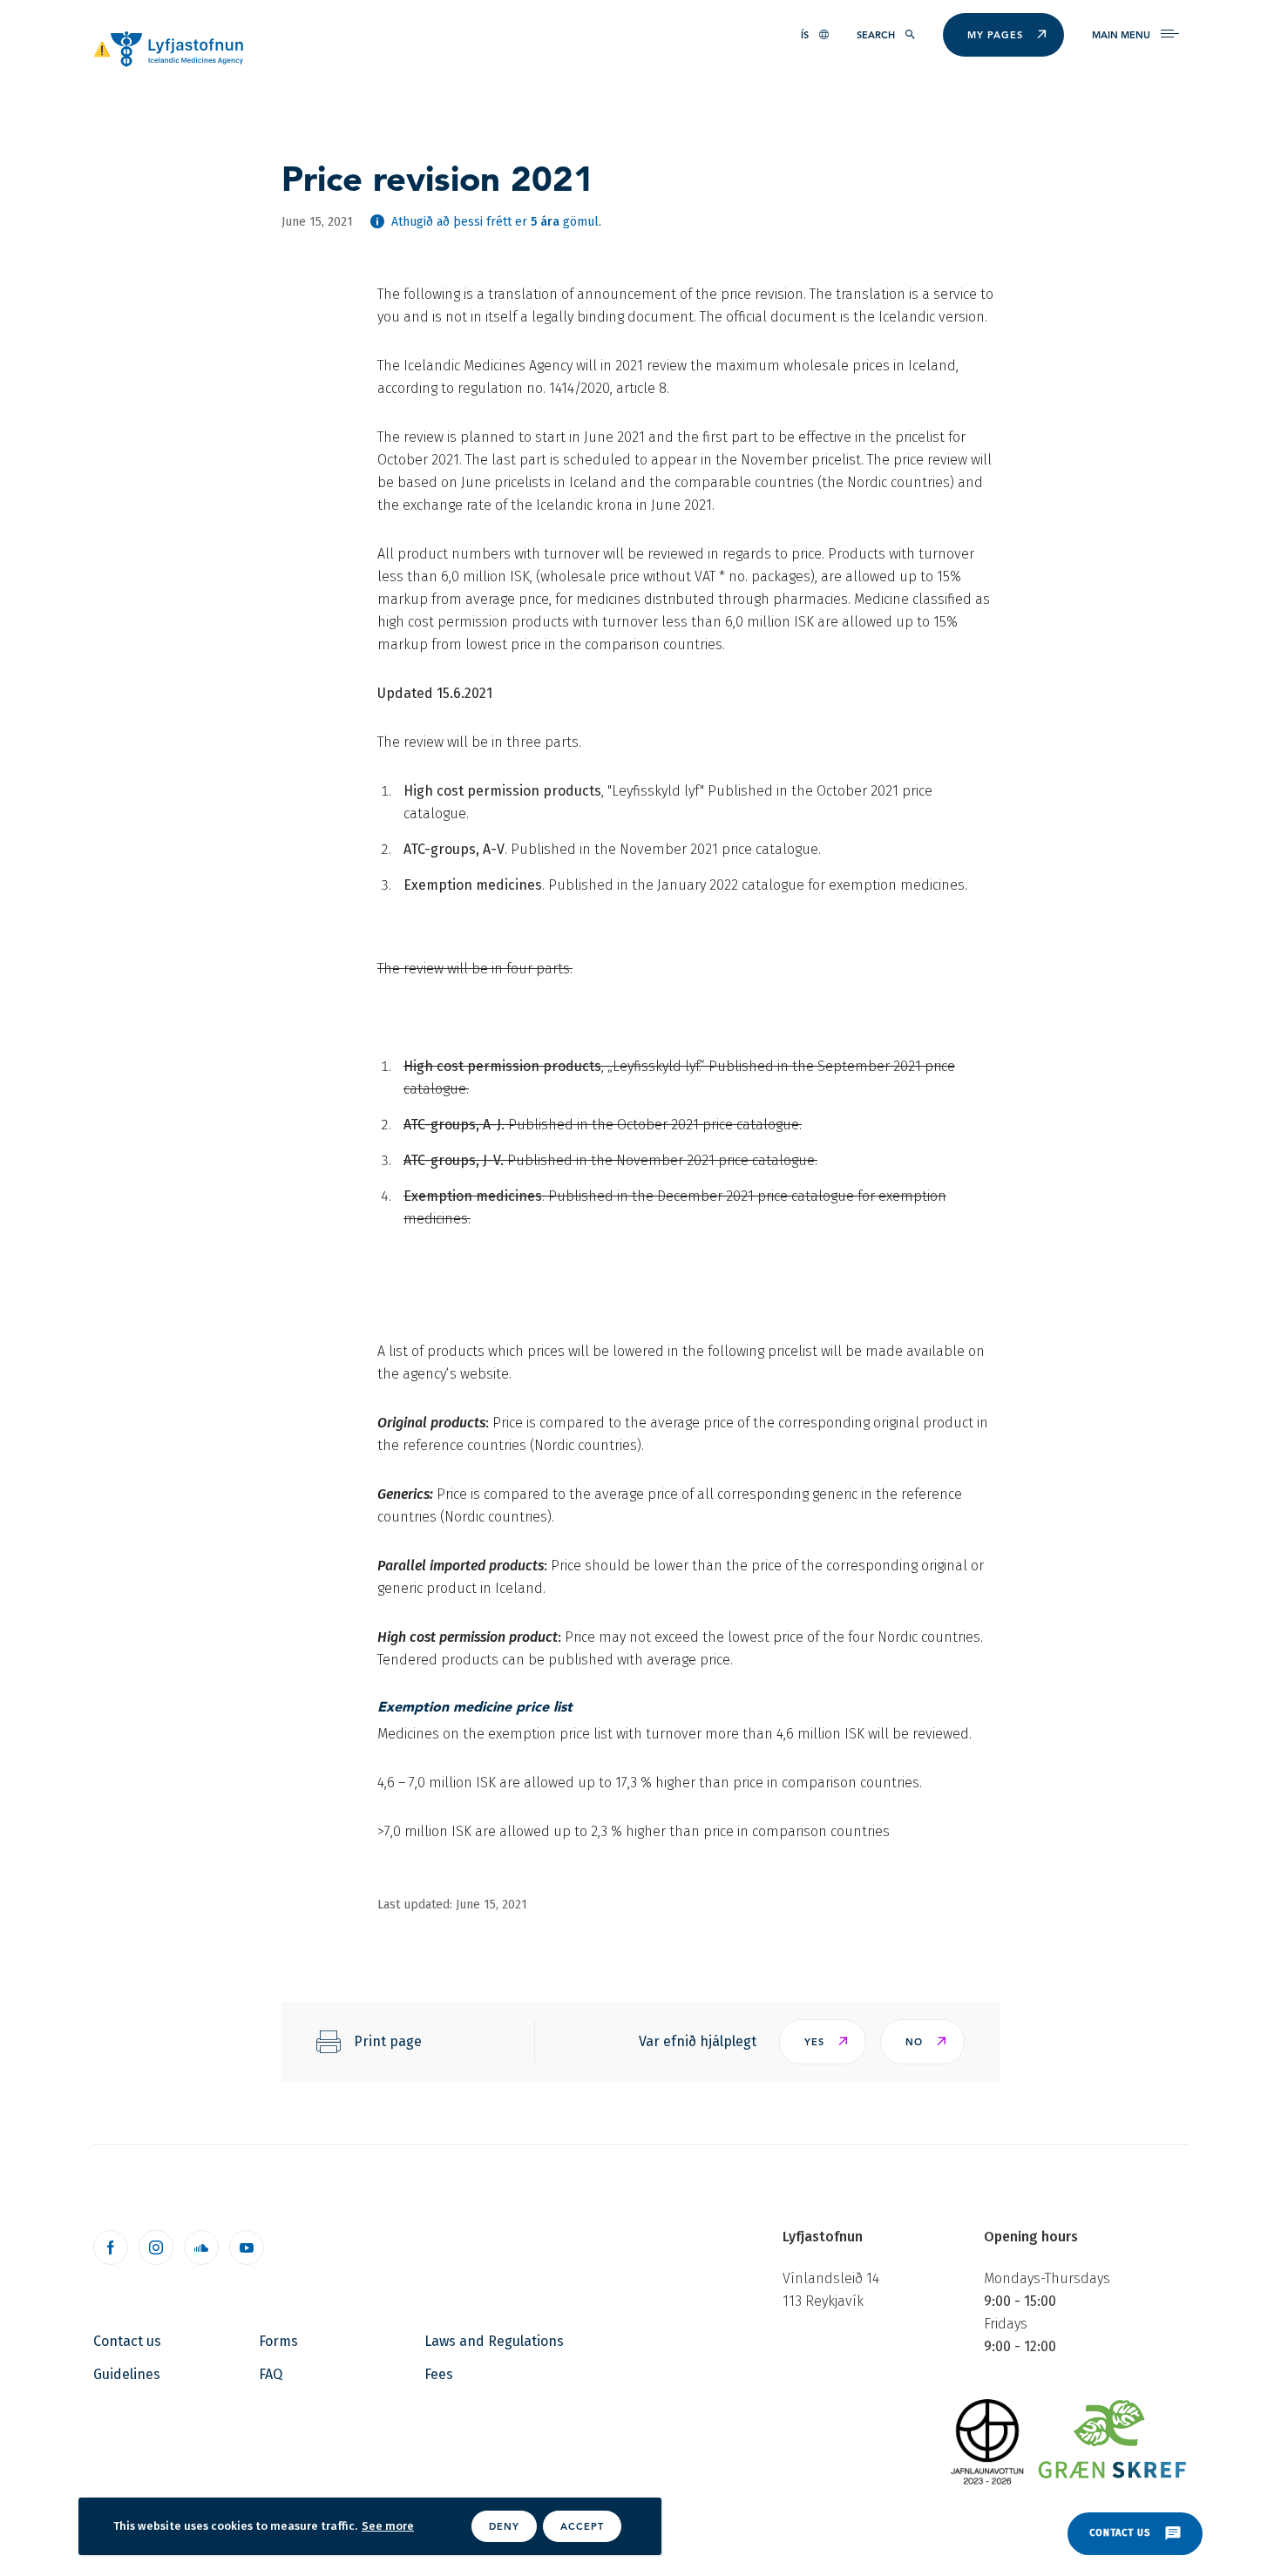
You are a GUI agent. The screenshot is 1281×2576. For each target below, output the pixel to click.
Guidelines (127, 2374)
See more (388, 2526)
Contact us (127, 2341)
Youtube (247, 2247)
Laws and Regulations (494, 2341)
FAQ (271, 2374)
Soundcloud (201, 2247)
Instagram (156, 2247)
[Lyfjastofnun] (177, 48)
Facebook (111, 2247)
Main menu (1121, 35)
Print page (388, 2041)
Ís (805, 35)
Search (876, 35)
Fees (439, 2374)
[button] (823, 2042)
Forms (278, 2341)
